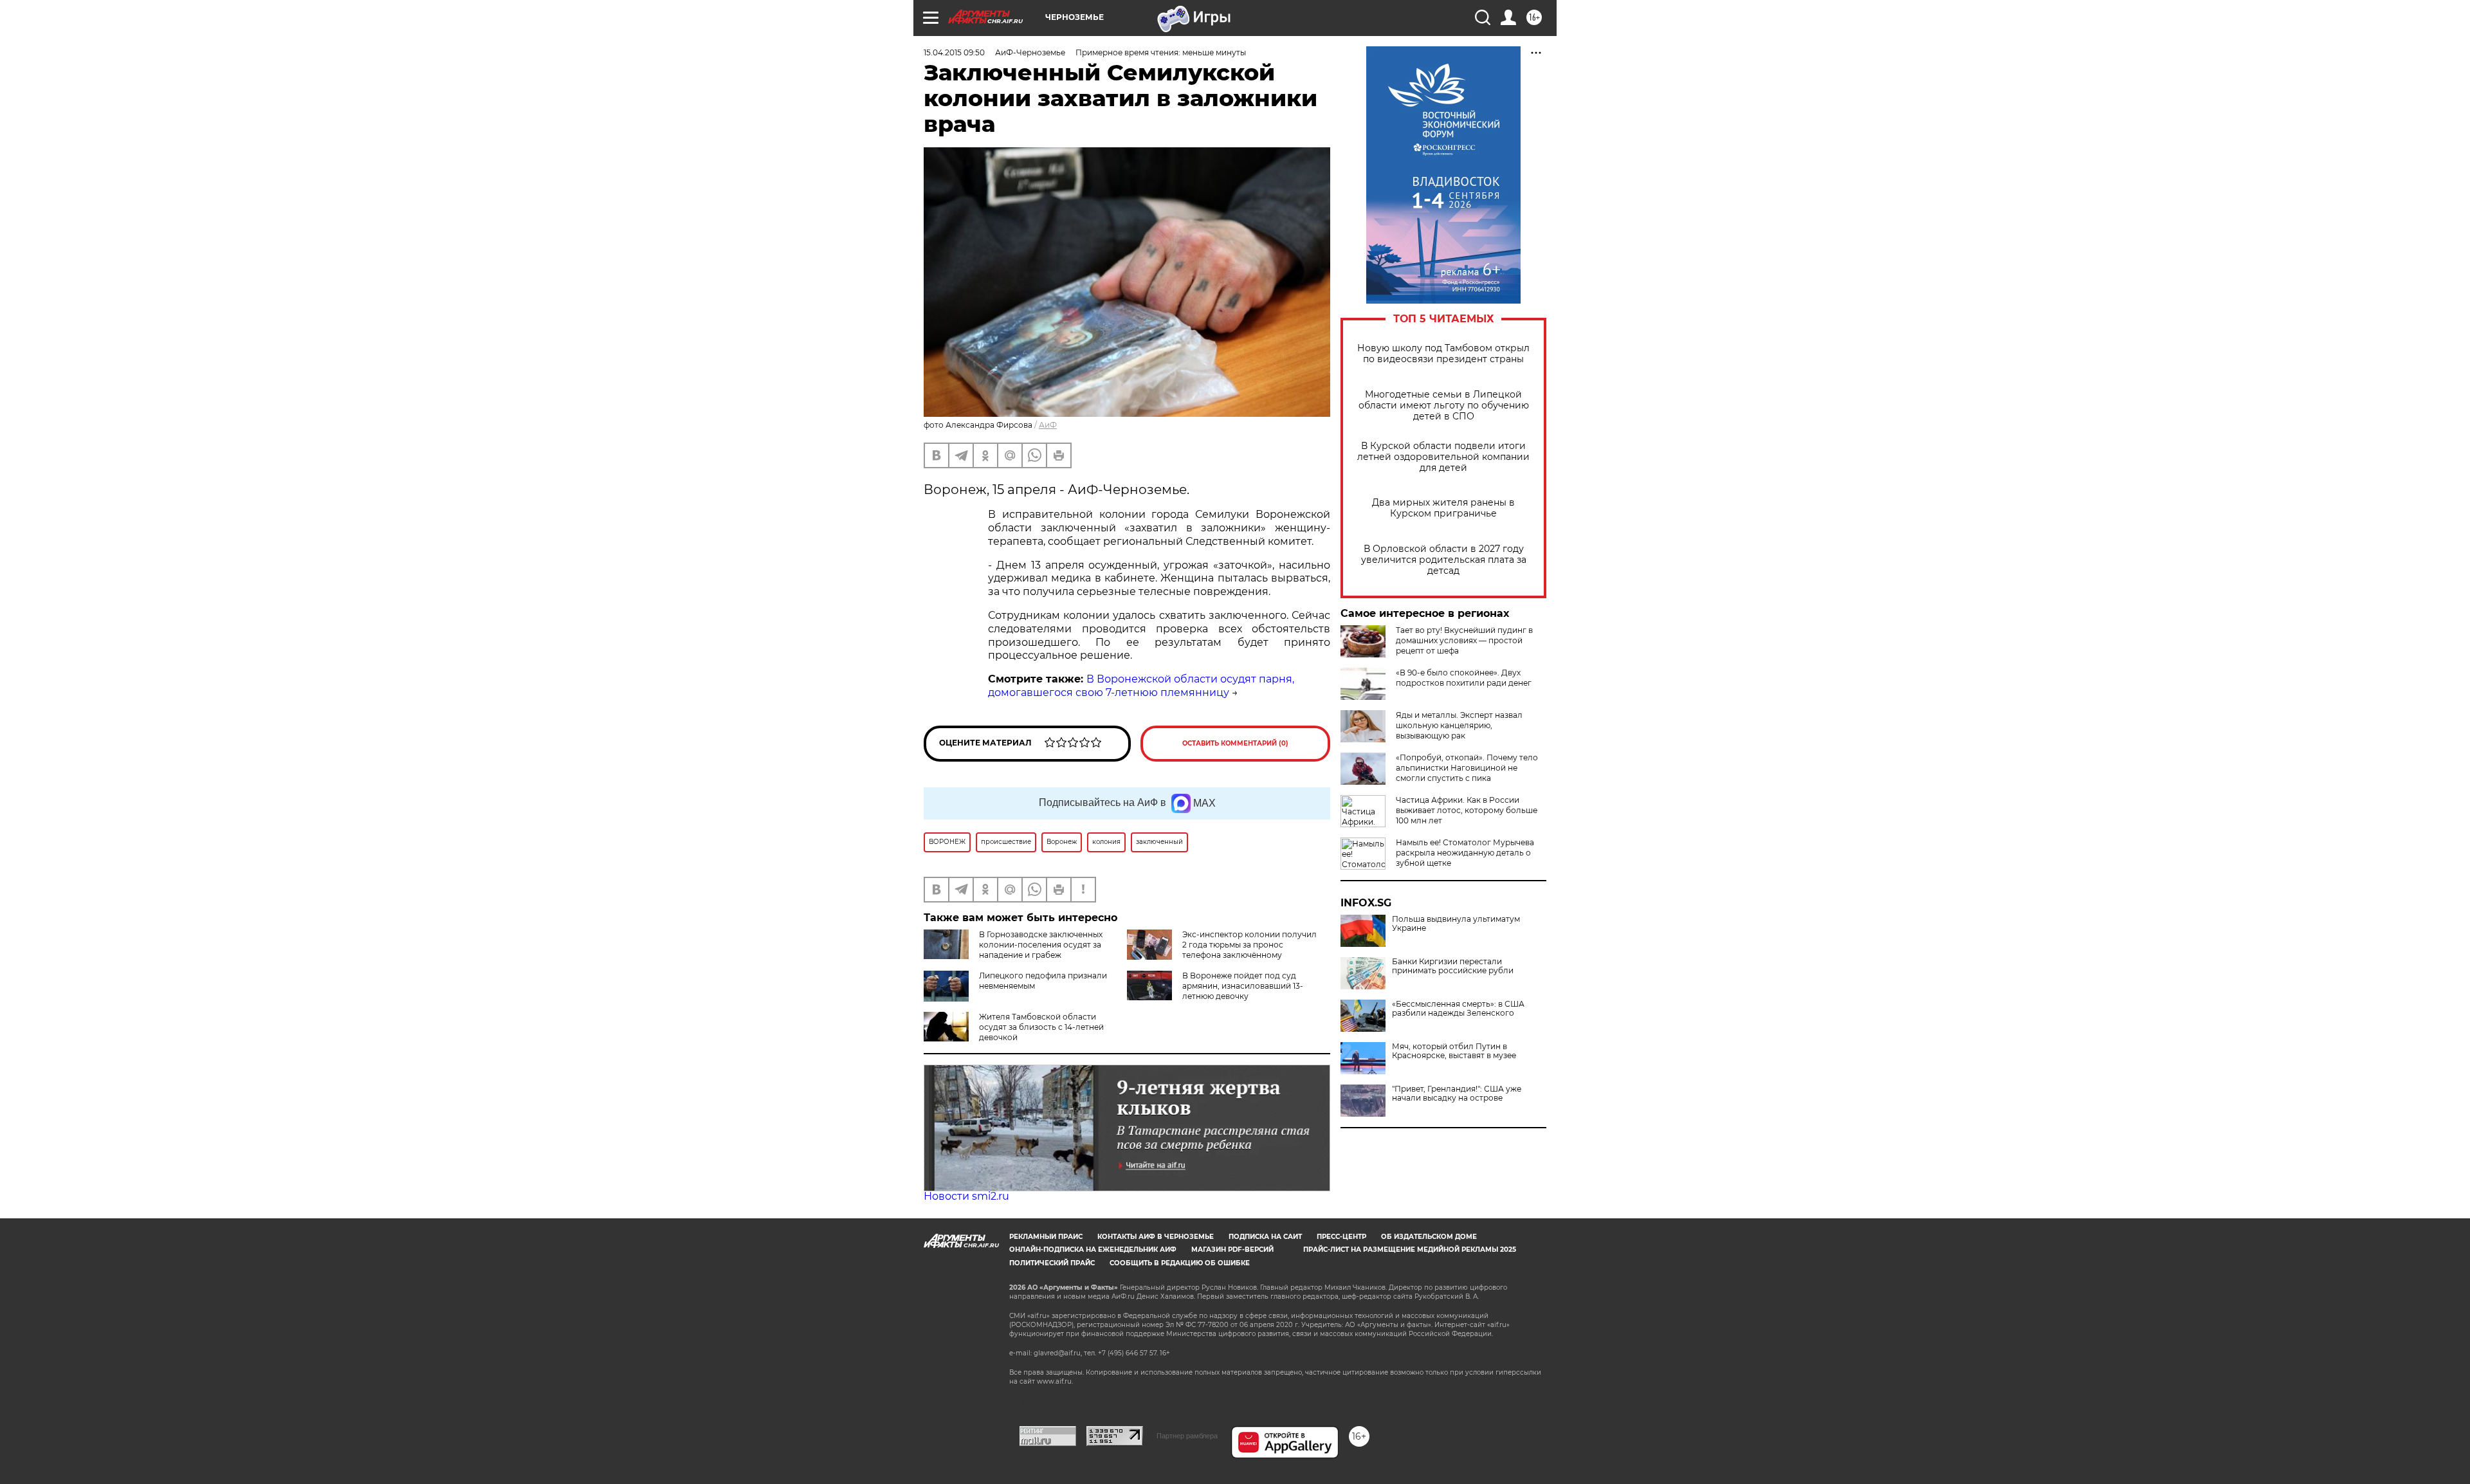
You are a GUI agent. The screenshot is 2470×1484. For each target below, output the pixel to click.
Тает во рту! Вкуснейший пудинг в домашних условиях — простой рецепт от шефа (1464, 640)
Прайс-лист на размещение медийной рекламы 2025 (1410, 1250)
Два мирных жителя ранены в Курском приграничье (1443, 508)
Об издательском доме (1429, 1237)
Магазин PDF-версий (1232, 1250)
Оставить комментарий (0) (1235, 743)
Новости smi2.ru (966, 1196)
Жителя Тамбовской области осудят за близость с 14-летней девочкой (1041, 1027)
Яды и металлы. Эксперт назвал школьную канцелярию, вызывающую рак (1459, 725)
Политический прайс (1052, 1263)
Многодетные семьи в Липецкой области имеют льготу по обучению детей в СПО (1444, 406)
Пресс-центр (1341, 1237)
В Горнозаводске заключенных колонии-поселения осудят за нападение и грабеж (1041, 945)
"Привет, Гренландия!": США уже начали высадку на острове (1457, 1094)
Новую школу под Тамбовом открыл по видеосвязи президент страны (1443, 354)
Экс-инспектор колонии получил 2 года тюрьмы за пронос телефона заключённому (1249, 945)
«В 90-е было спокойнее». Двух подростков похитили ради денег (1464, 678)
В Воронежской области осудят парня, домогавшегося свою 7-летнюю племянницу (1141, 686)
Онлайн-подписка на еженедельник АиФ (1093, 1250)
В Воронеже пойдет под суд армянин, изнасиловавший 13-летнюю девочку (1243, 986)
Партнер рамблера (1187, 1436)
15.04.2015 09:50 (954, 52)
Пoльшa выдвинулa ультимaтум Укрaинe (1456, 924)
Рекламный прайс (1046, 1237)
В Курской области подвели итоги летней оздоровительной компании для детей (1443, 457)
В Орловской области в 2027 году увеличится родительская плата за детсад (1444, 560)
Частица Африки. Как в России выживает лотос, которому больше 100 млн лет (1467, 810)
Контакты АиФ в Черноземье (1156, 1237)
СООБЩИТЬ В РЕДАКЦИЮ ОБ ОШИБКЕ (1180, 1263)
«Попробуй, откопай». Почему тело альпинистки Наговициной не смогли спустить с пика (1467, 768)
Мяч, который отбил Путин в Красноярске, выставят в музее (1454, 1051)
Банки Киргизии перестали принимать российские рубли (1453, 966)
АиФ (1048, 425)
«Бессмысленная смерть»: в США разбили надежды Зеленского (1458, 1009)
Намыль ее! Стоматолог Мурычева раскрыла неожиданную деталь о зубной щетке (1465, 853)
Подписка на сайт (1265, 1237)
